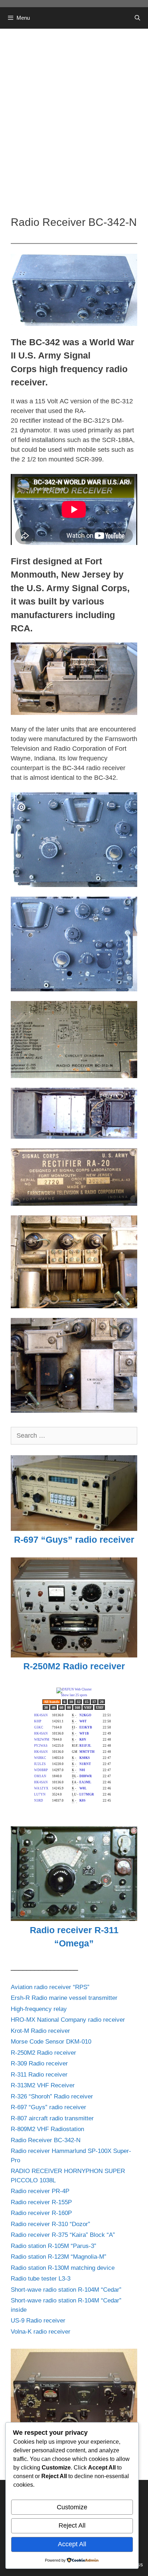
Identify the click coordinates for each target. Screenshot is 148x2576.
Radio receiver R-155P (41, 2202)
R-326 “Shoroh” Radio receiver (52, 2096)
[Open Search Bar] (137, 18)
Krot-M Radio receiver (40, 2031)
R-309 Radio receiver (39, 2063)
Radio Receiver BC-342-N (46, 2140)
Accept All (72, 2544)
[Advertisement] (74, 117)
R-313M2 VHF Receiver (43, 2085)
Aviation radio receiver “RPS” (50, 1987)
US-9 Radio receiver (38, 2321)
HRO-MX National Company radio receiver (68, 2020)
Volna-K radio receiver (41, 2332)
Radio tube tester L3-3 (41, 2279)
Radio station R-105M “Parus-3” (54, 2246)
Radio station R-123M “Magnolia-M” (59, 2257)
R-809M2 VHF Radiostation (47, 2129)
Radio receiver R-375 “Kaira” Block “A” (63, 2235)
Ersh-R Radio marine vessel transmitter (64, 1998)
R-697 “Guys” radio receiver (48, 2107)
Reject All (72, 2525)
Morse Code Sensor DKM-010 (51, 2042)
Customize (72, 2507)
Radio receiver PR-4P (40, 2191)
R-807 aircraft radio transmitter (52, 2118)
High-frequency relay (39, 2009)
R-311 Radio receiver (39, 2075)
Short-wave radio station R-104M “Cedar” (66, 2290)
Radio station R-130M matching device (63, 2268)
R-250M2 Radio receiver (43, 2053)
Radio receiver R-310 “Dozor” (50, 2224)
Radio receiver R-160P (41, 2213)
